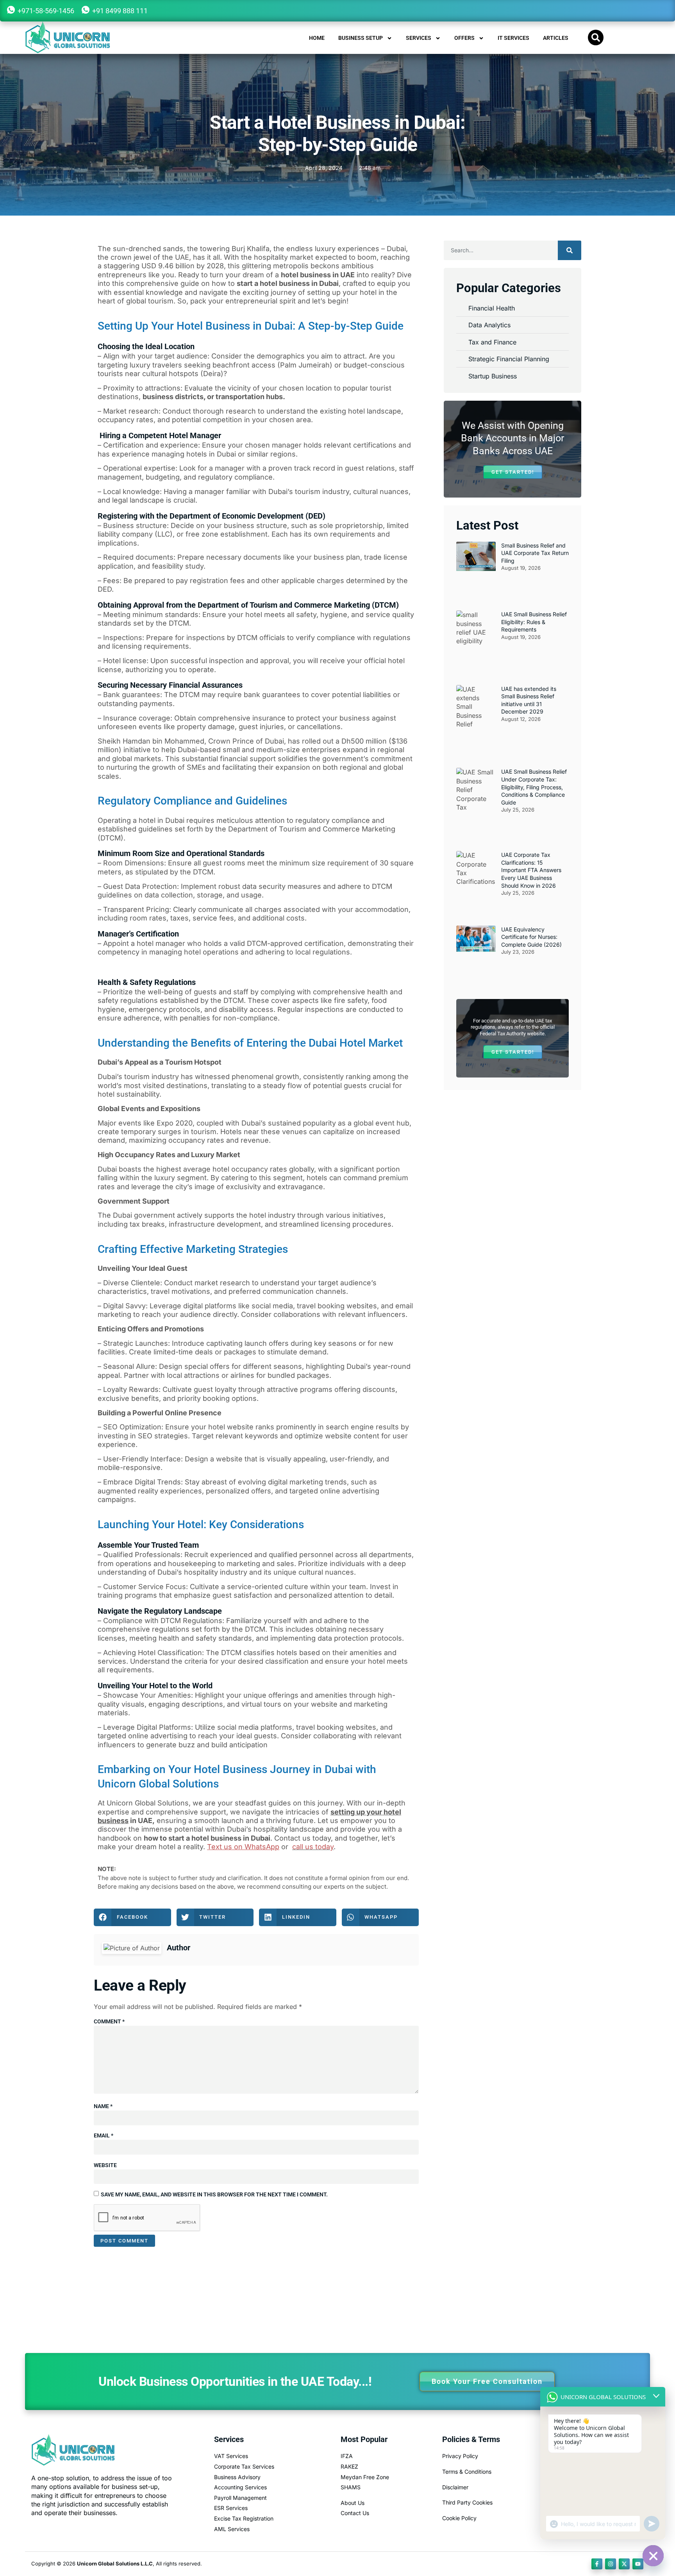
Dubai (396, 249)
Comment (109, 2021)
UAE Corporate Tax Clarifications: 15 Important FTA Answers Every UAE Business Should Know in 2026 (531, 870)
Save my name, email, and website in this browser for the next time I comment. (214, 2194)
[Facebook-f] (597, 2564)
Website (105, 2165)
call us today (313, 1847)
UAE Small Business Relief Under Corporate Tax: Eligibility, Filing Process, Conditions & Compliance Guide (534, 787)
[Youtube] (638, 2564)
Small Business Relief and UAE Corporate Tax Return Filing (535, 553)
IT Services (513, 38)
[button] (596, 37)
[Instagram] (611, 2564)
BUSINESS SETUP (361, 38)
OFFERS (464, 38)
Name (103, 2106)
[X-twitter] (624, 2564)
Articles (556, 38)
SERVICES (419, 38)
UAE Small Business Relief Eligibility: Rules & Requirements (534, 622)
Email (104, 2135)
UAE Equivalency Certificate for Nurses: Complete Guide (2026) (531, 937)
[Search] (570, 250)
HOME (317, 38)
